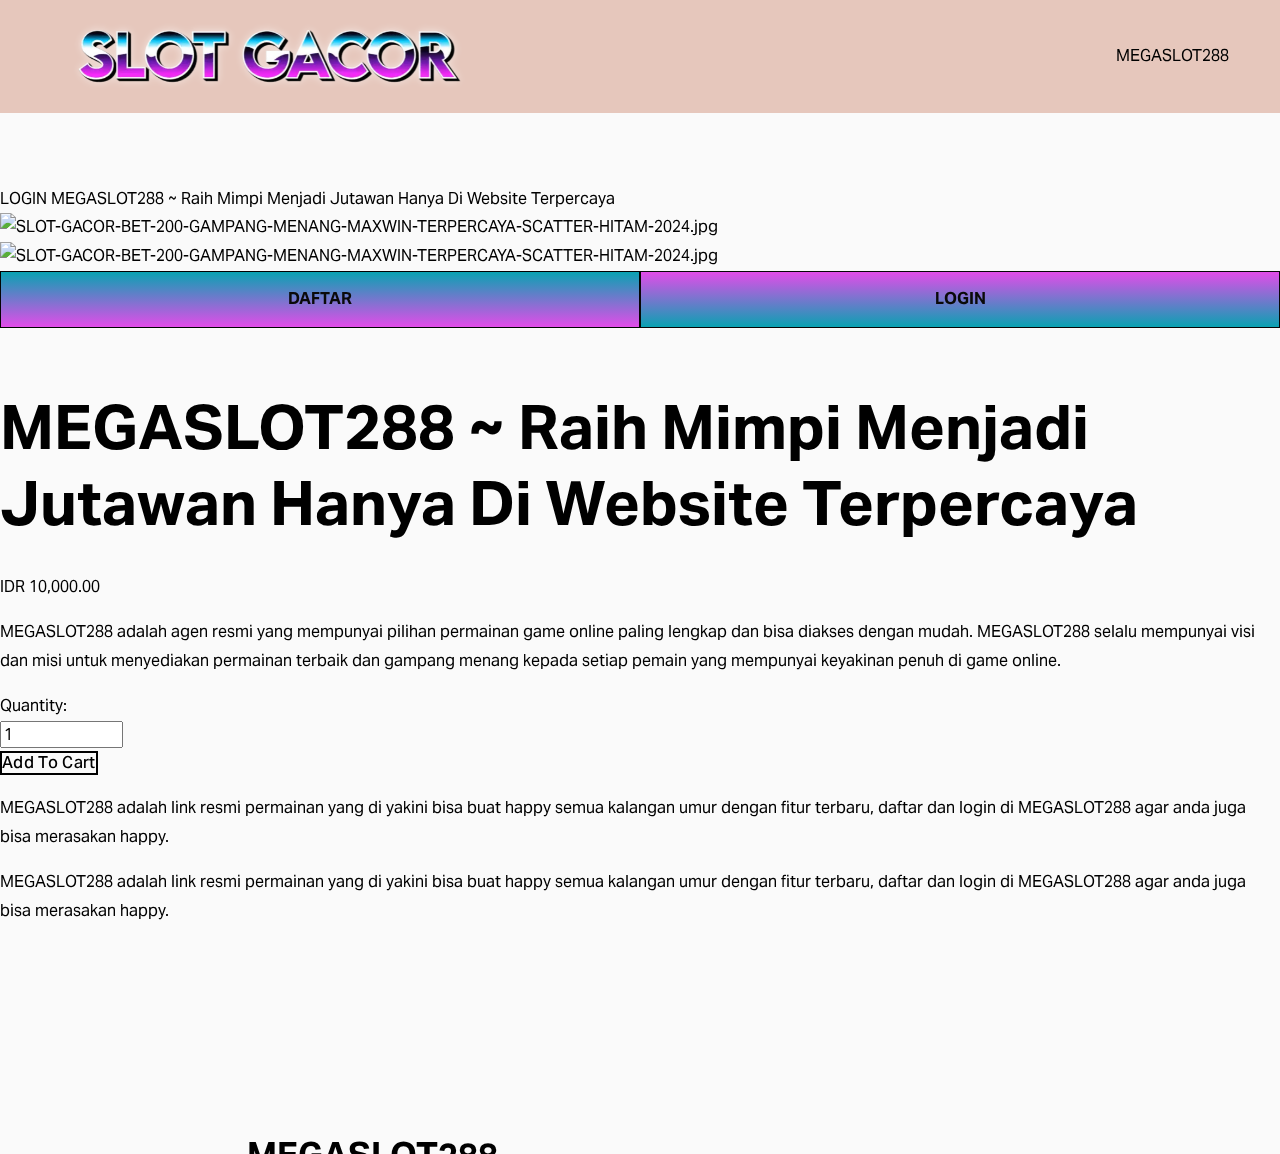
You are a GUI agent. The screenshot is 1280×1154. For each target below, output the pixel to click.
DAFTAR (320, 298)
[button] (49, 762)
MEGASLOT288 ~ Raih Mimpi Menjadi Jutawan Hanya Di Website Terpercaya (333, 198)
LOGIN (23, 198)
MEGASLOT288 (1172, 55)
